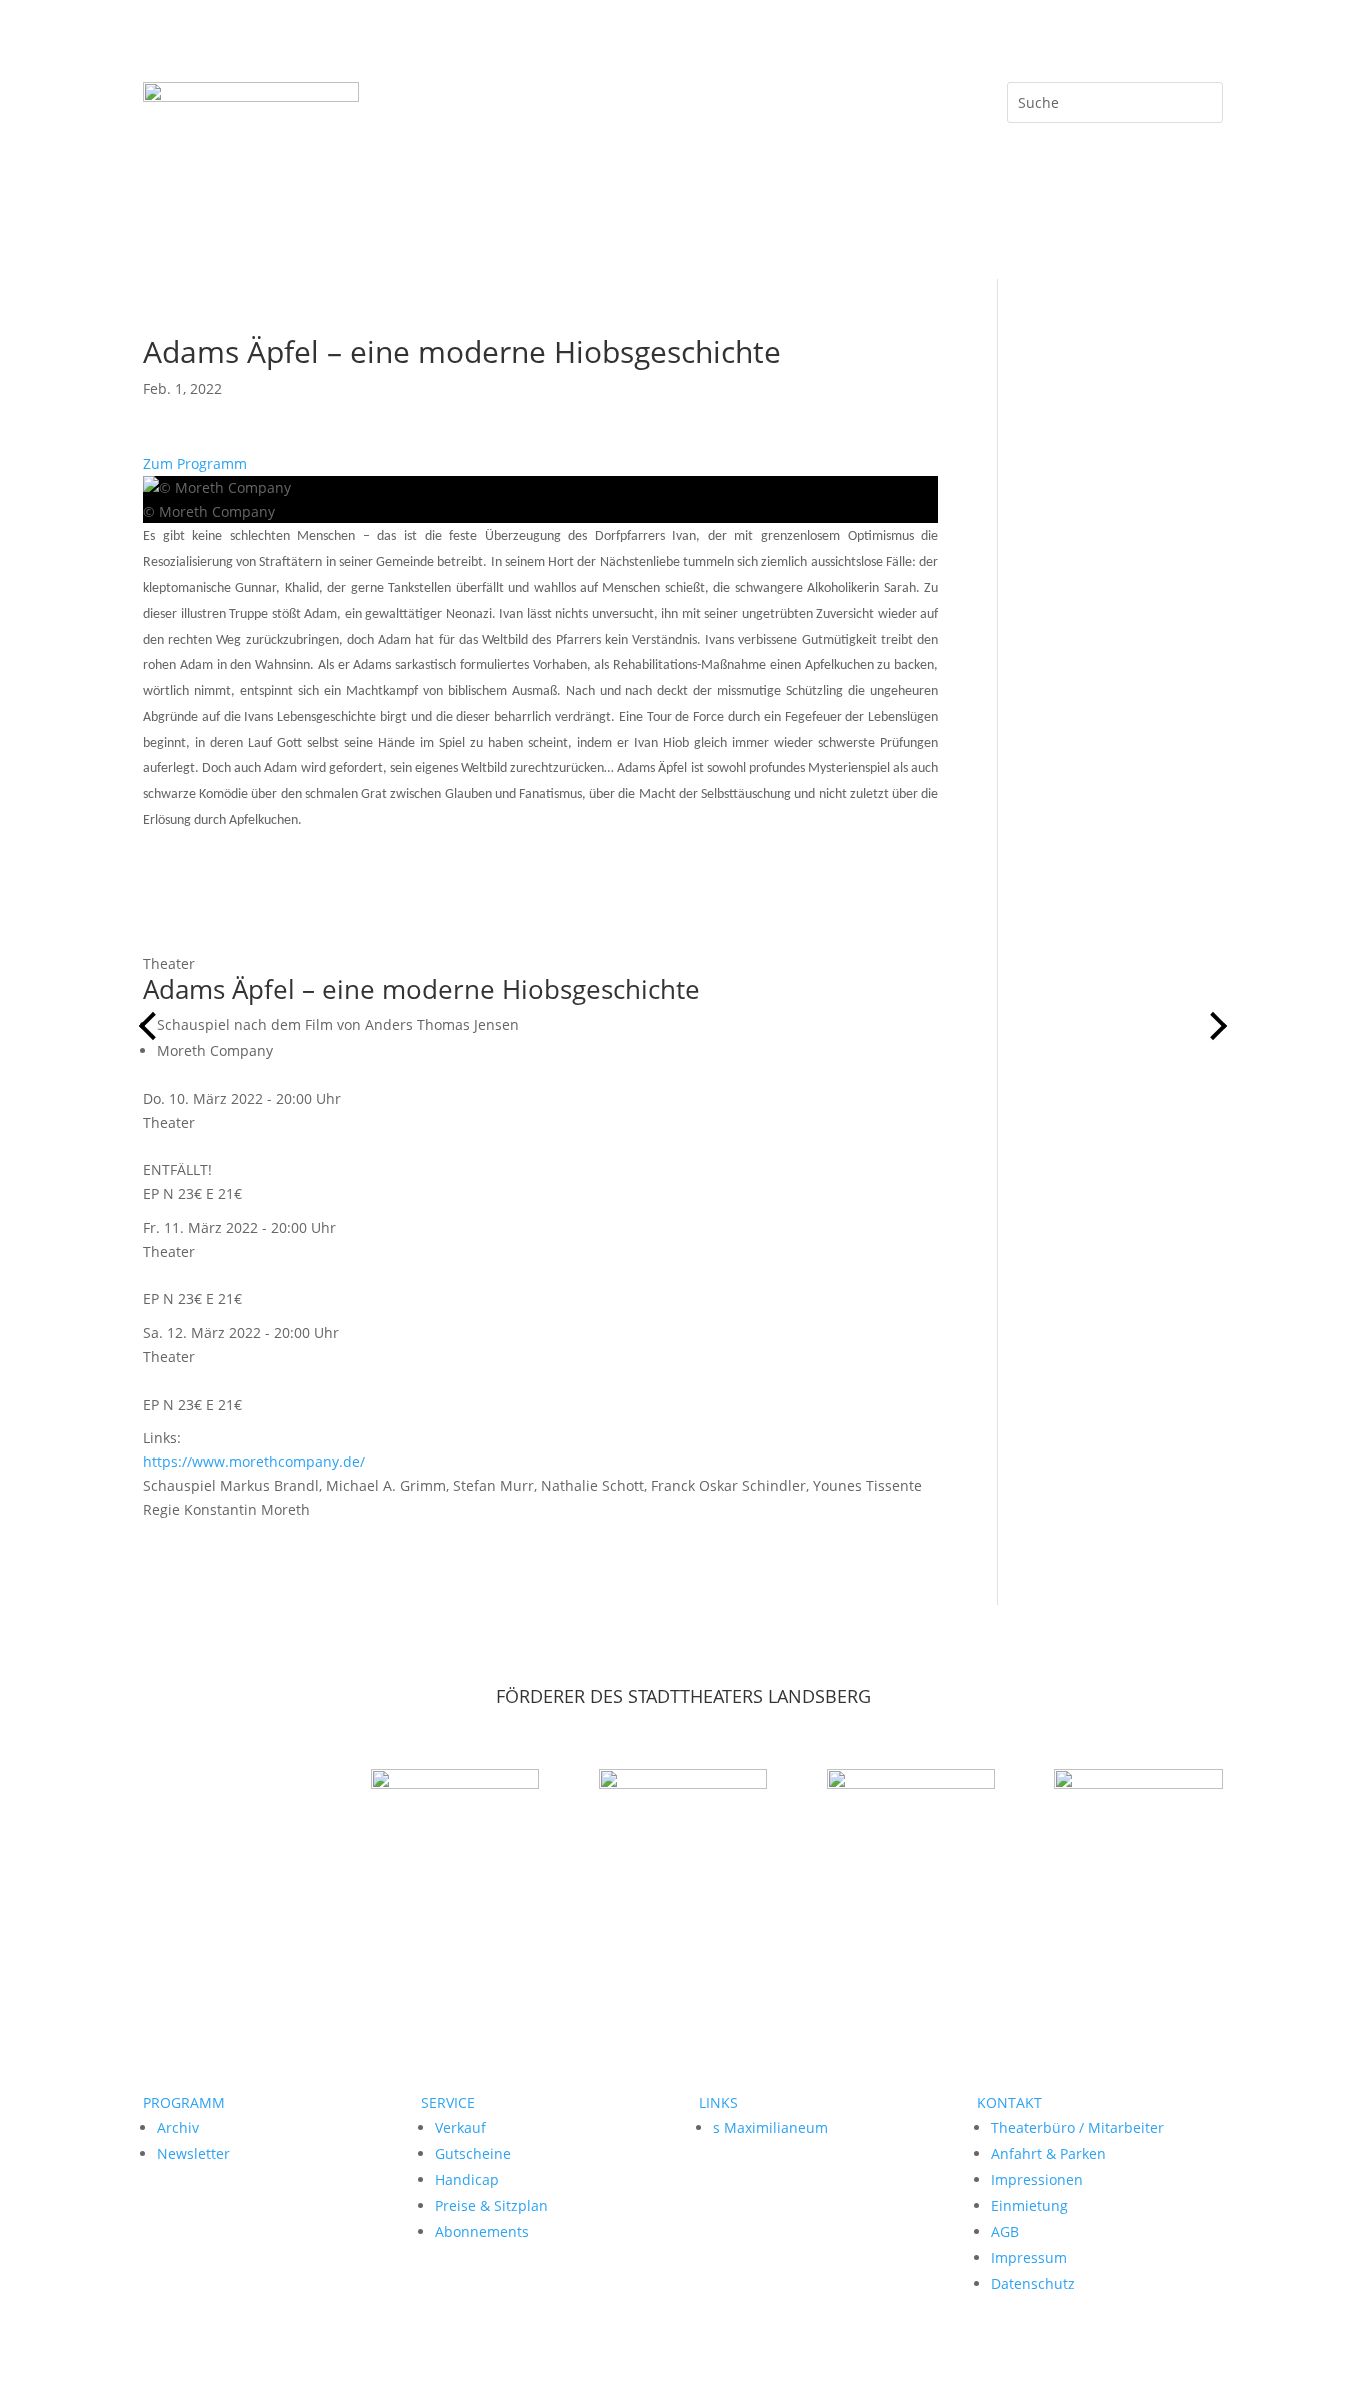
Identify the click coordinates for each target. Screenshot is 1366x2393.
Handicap (467, 2179)
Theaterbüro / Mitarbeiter (1077, 2127)
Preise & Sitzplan (491, 2205)
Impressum (1029, 2257)
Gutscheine (473, 2153)
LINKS (718, 2102)
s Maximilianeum (770, 2127)
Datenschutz (1033, 2283)
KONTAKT (1009, 2102)
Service (829, 98)
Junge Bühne (740, 98)
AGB (1005, 2231)
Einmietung (1029, 2205)
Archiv (178, 2127)
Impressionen (1037, 2179)
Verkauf (460, 2127)
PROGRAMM (184, 2102)
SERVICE (448, 2102)
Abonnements (482, 2231)
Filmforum (640, 98)
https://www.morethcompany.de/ (254, 1461)
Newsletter (193, 2153)
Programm (549, 98)
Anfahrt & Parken (1048, 2153)
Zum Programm (195, 463)
